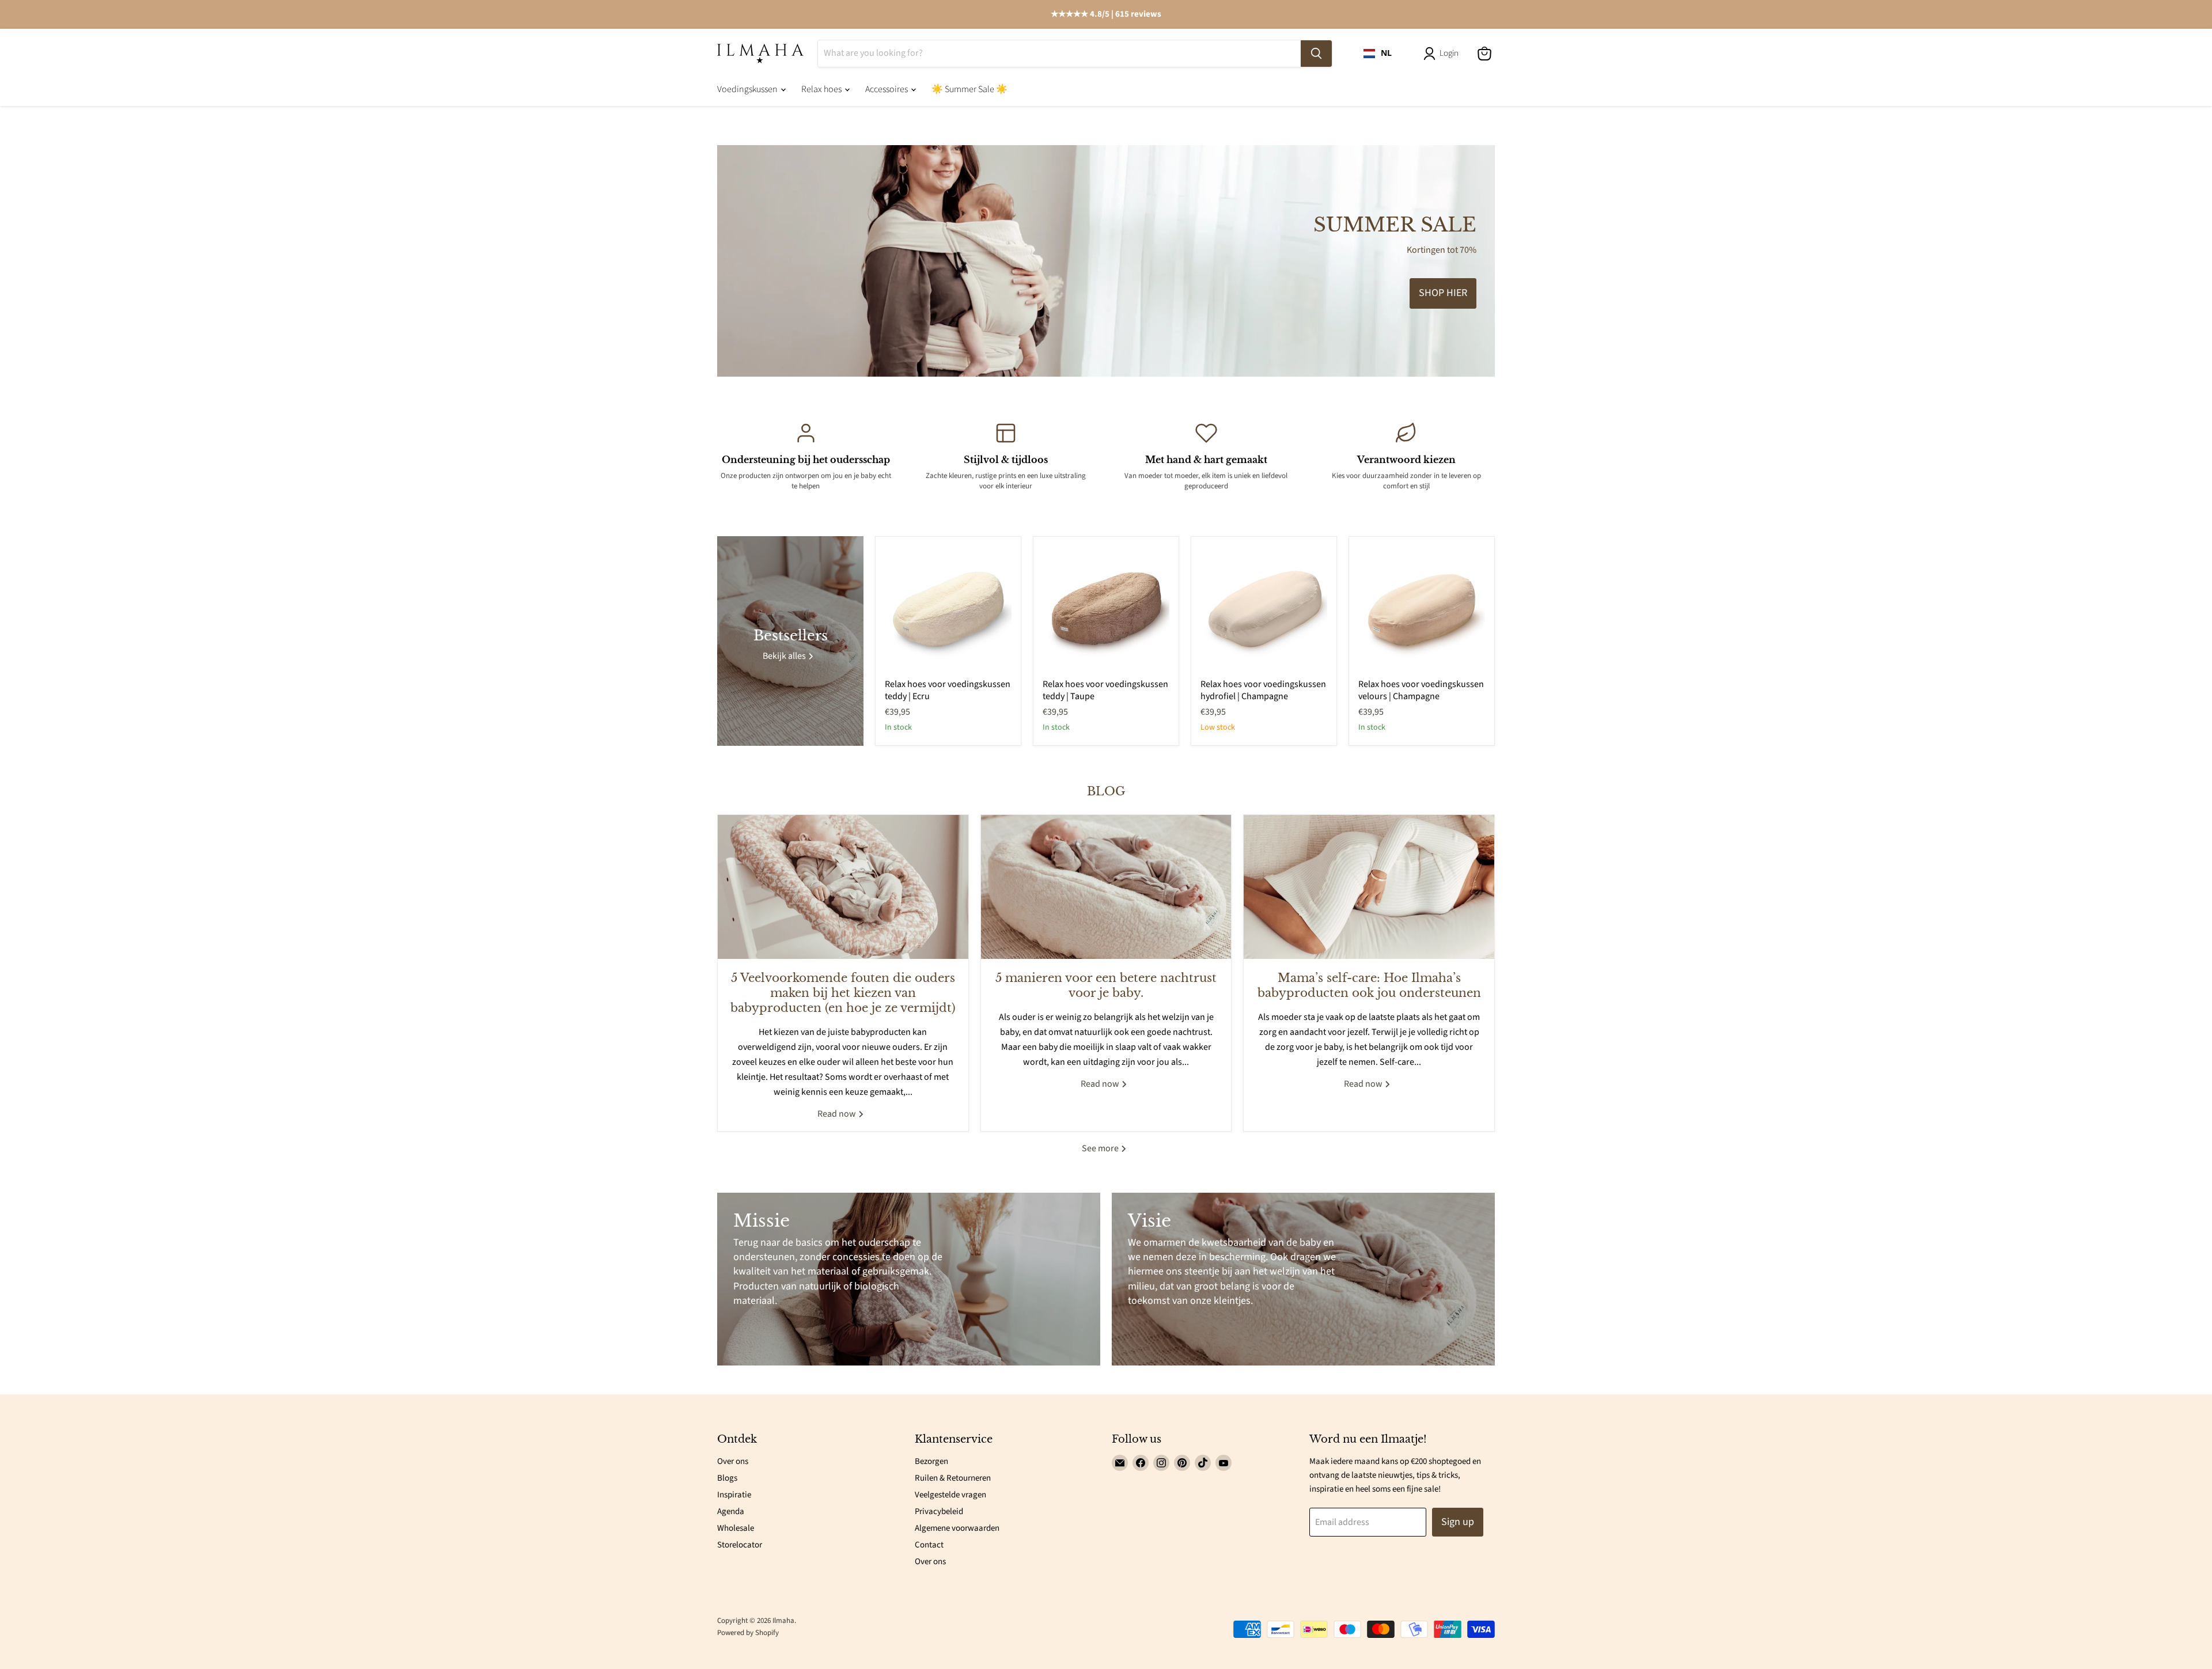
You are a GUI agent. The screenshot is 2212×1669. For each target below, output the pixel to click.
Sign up (1458, 1522)
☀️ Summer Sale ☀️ (969, 89)
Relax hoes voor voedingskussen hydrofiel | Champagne (1263, 690)
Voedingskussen (748, 89)
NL (1386, 53)
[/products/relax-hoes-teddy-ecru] (948, 609)
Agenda (731, 1511)
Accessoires (887, 89)
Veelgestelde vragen (950, 1495)
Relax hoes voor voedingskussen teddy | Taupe (1105, 690)
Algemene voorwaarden (957, 1528)
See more (1101, 1148)
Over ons (733, 1461)
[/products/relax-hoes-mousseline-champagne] (1264, 609)
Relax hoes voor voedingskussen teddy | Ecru (948, 690)
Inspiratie (734, 1495)
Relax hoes (822, 89)
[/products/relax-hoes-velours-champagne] (1422, 609)
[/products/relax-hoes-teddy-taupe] (1106, 609)
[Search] (1316, 54)
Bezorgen (931, 1461)
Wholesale (736, 1528)
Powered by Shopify (748, 1633)
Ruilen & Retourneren (953, 1478)
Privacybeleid (939, 1511)
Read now (838, 1114)
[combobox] (1378, 54)
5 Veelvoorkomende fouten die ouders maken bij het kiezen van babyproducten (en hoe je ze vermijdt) (843, 993)
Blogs (727, 1478)
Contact (929, 1545)
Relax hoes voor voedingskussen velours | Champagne (1421, 690)
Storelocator (740, 1545)
